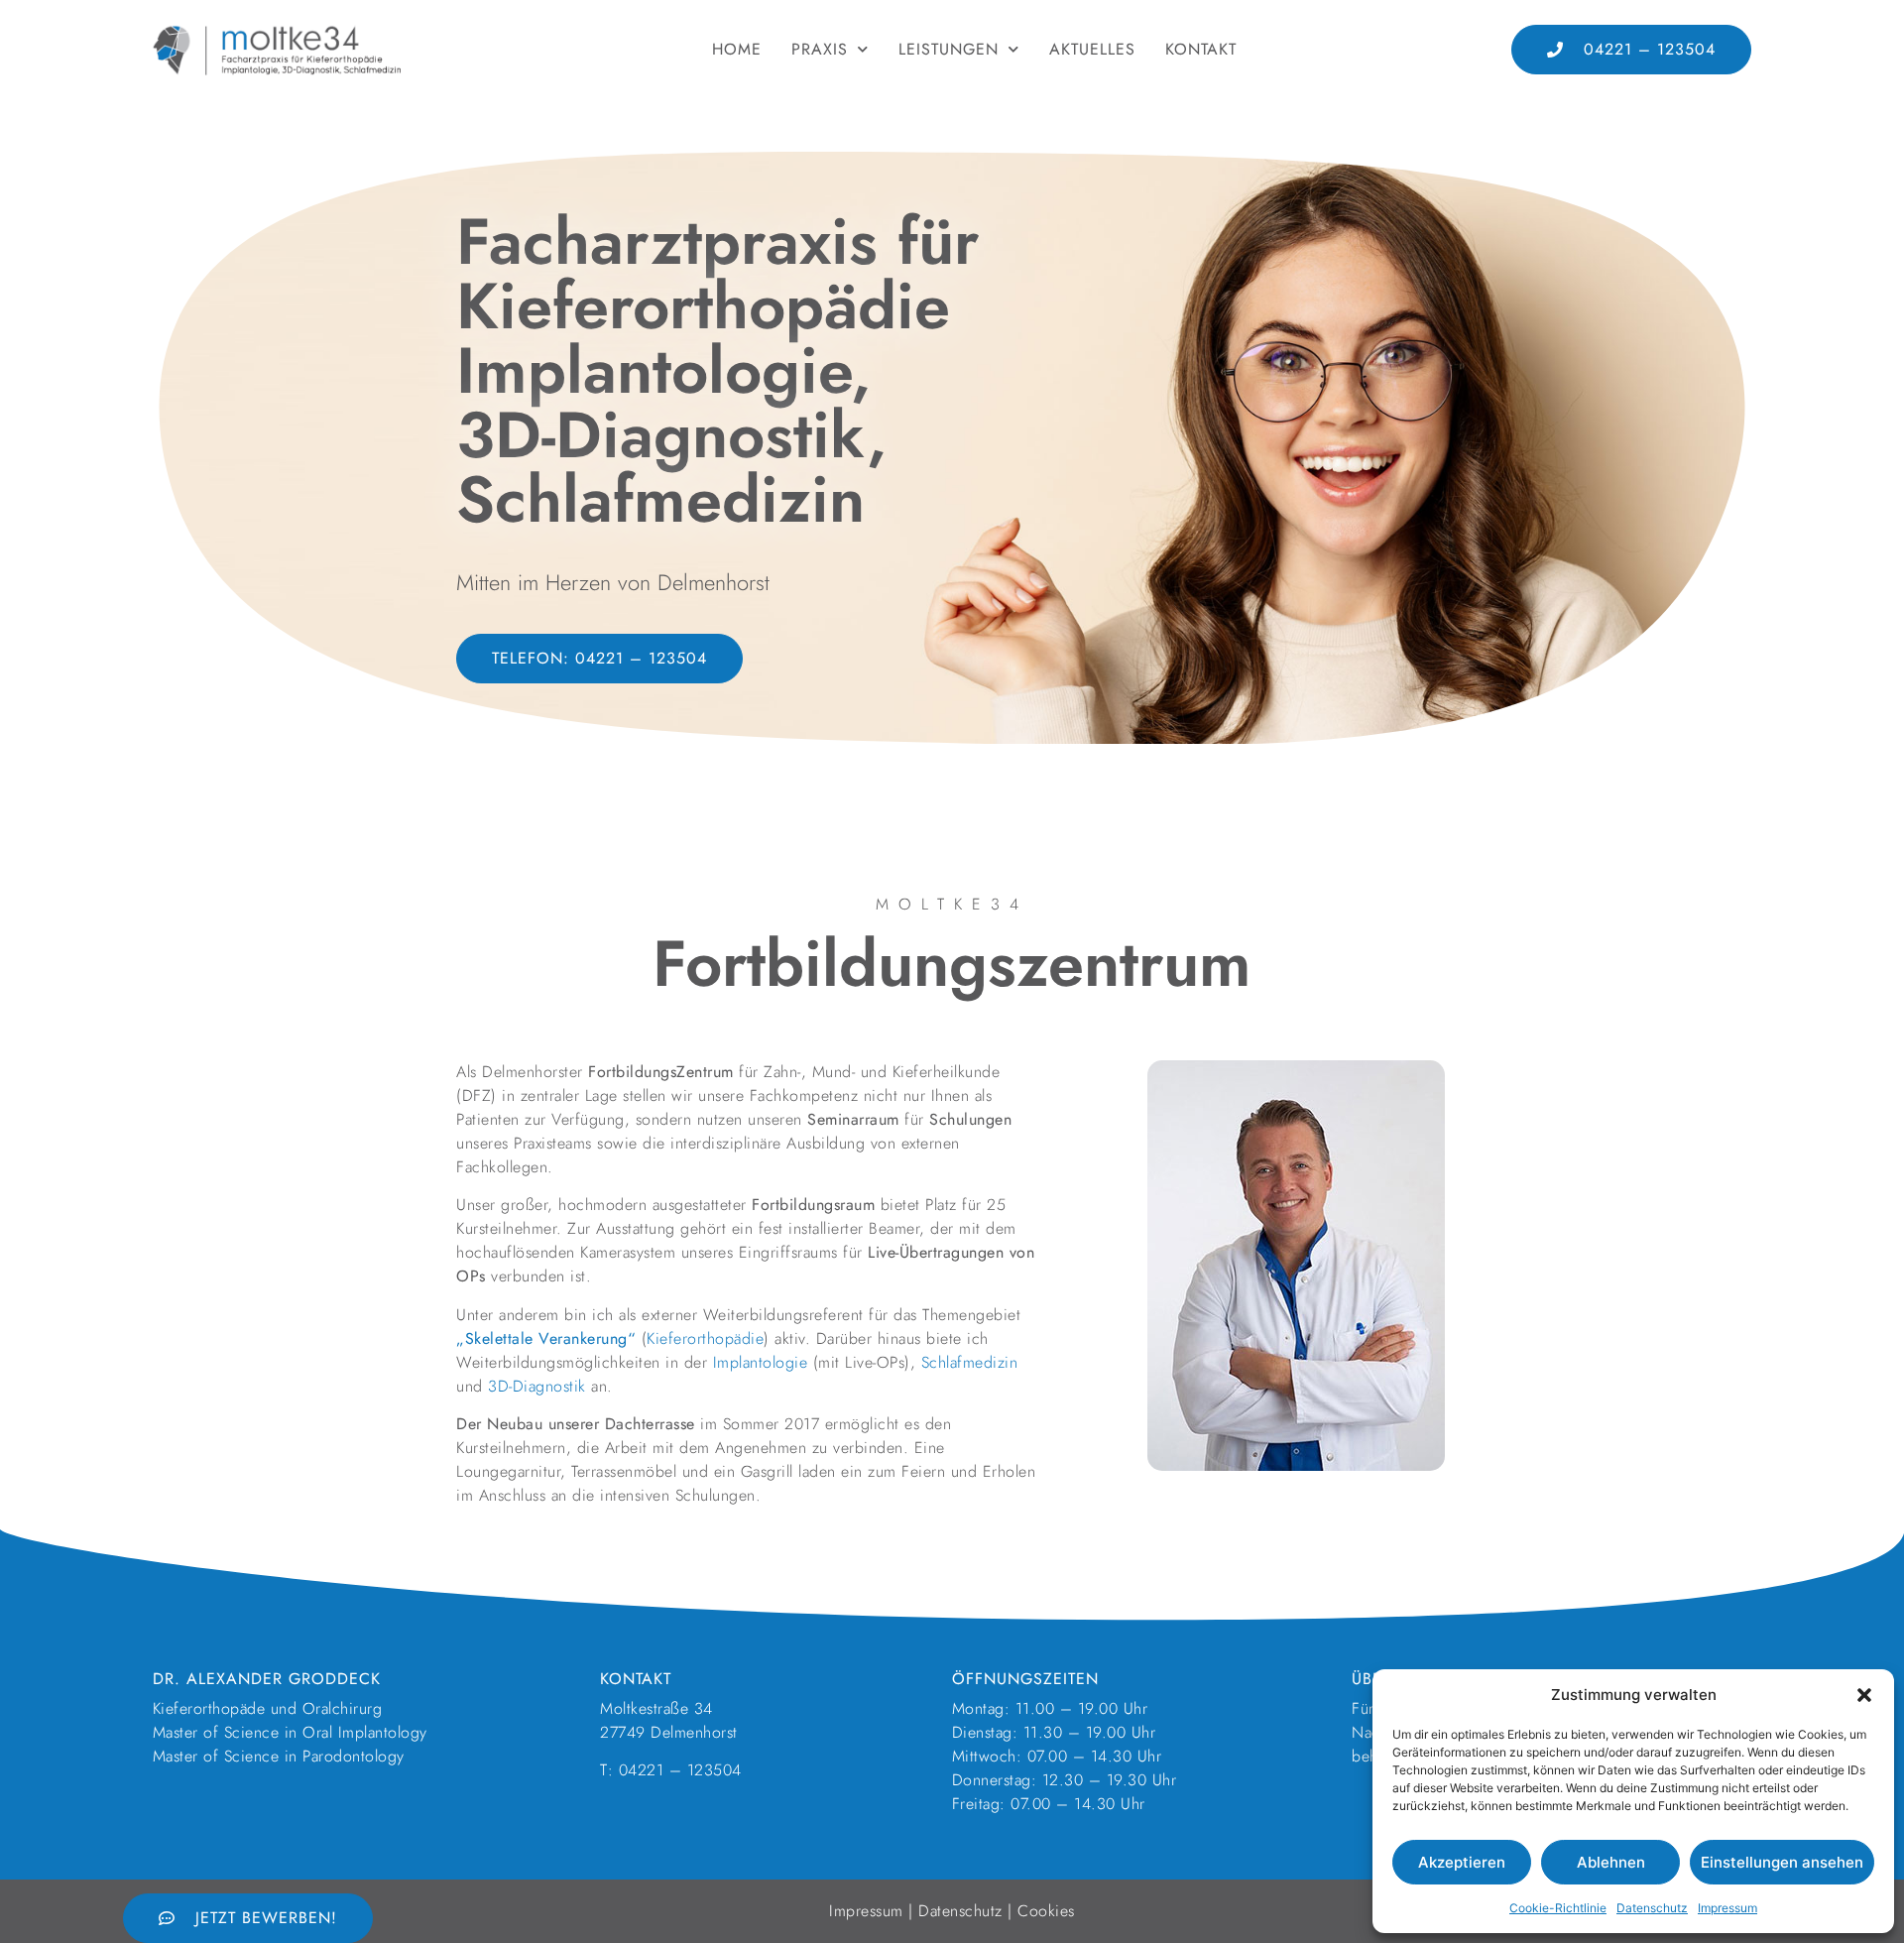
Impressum (1727, 1908)
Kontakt (1201, 49)
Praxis (820, 49)
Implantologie (761, 1362)
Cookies (1046, 1911)
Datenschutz (1652, 1908)
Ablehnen (1611, 1862)
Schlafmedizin (970, 1362)
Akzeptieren (1462, 1862)
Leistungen (949, 49)
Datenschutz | (968, 1911)
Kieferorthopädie (705, 1338)
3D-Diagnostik (537, 1386)
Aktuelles (1092, 49)
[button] (1864, 1695)
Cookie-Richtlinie (1558, 1908)
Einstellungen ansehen (1782, 1862)
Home (737, 49)
